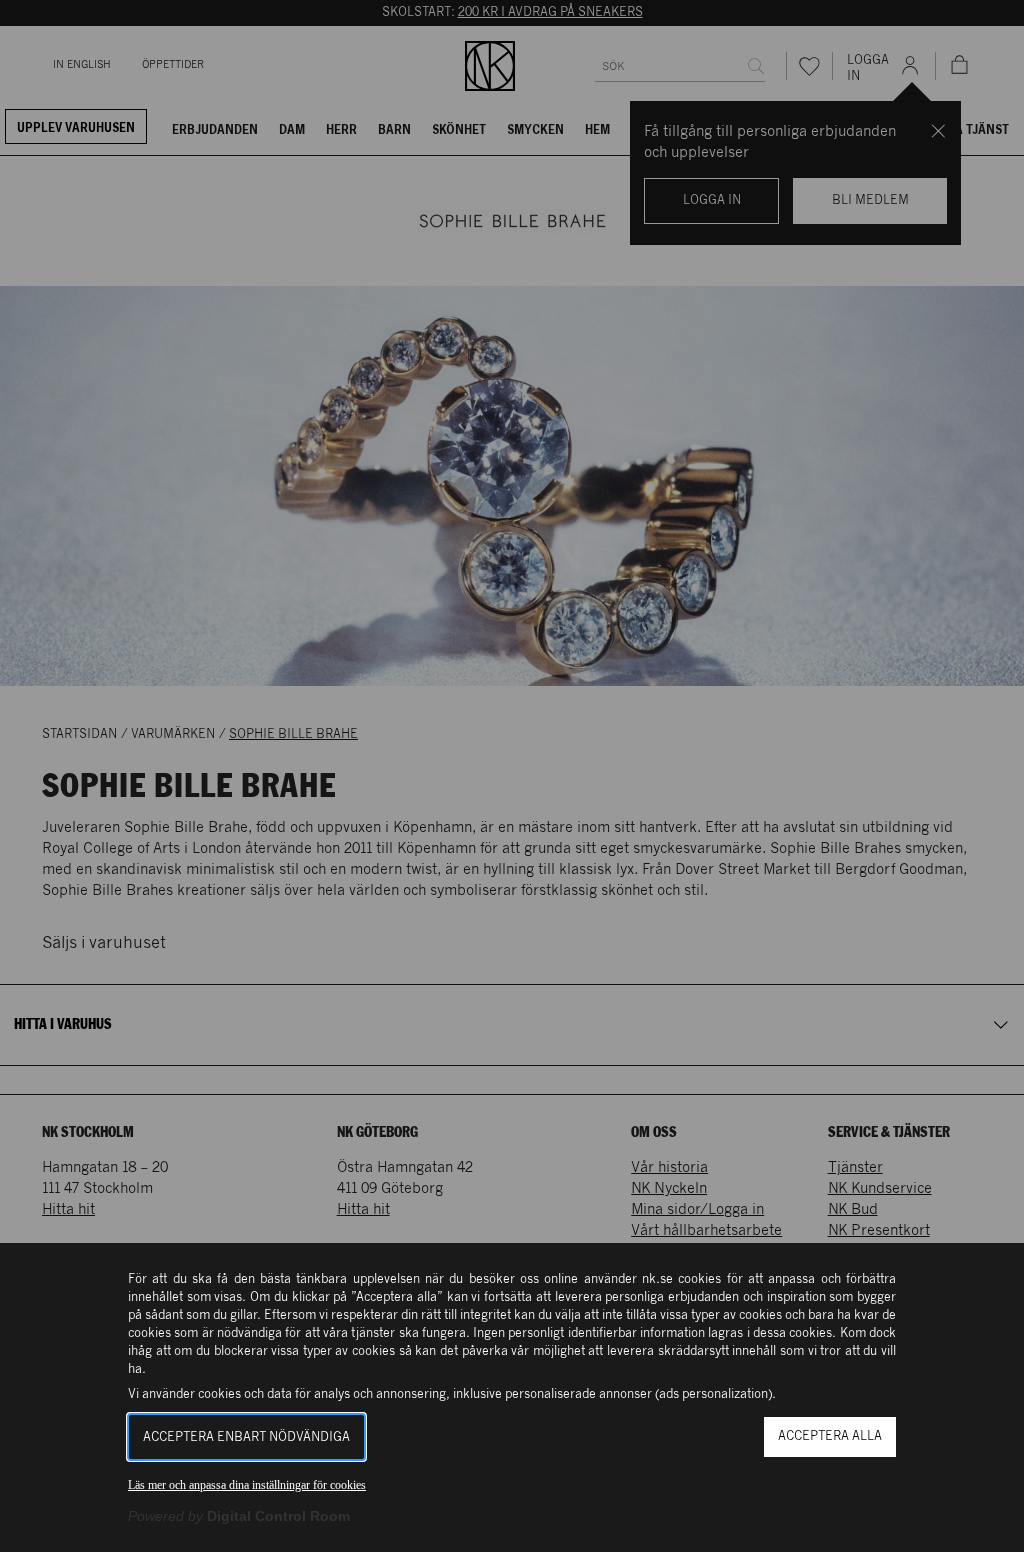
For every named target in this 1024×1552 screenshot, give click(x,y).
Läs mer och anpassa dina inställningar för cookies (247, 1485)
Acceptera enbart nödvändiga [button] (246, 1437)
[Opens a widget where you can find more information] (942, 1517)
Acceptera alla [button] (830, 1436)
